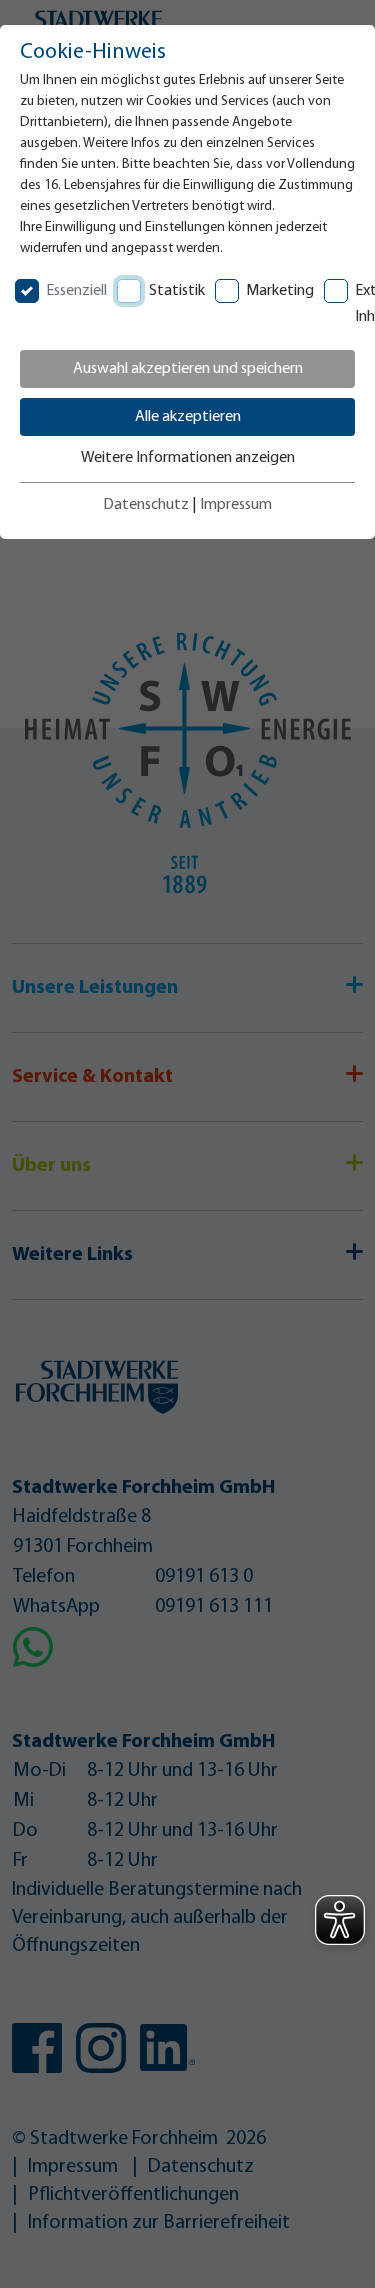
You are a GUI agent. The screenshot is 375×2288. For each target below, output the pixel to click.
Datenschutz (146, 505)
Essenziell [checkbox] (76, 291)
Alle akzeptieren (188, 417)
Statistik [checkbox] (177, 291)
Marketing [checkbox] (280, 291)
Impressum (236, 505)
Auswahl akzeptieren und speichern (188, 369)
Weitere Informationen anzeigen (188, 458)
